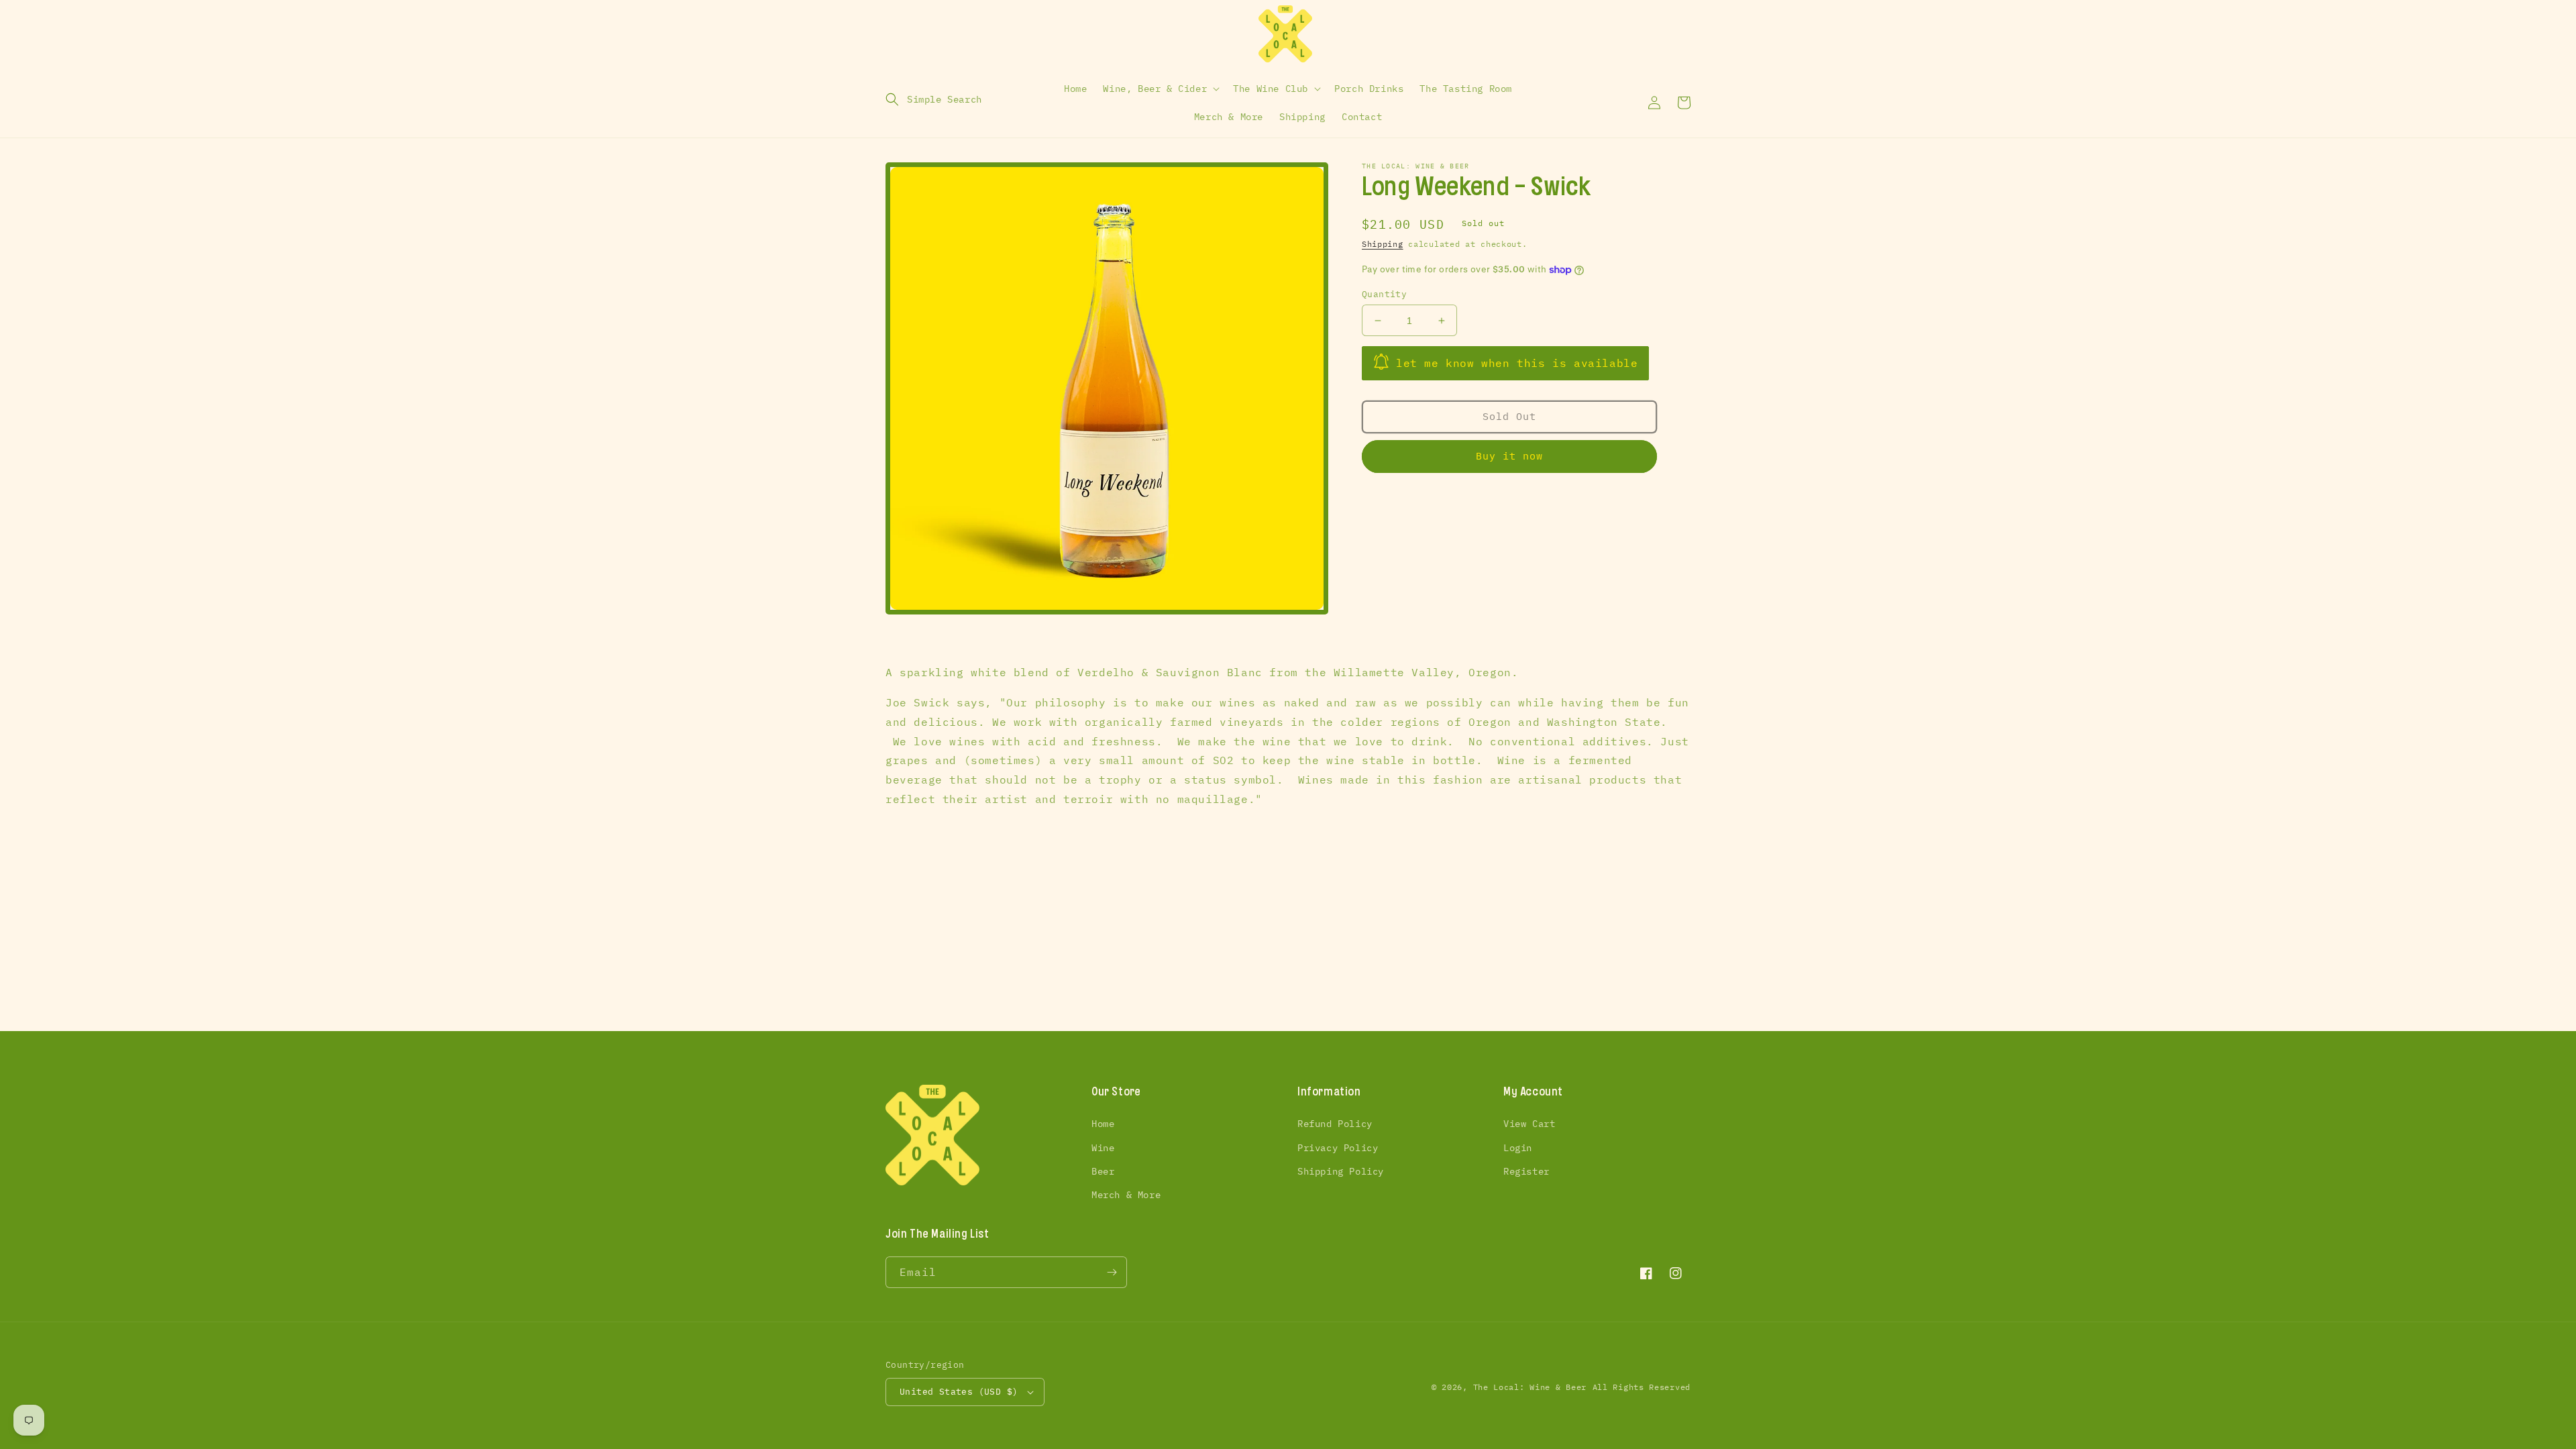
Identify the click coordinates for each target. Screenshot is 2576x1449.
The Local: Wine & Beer (1530, 1387)
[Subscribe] (1112, 1272)
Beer (1103, 1171)
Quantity (1384, 294)
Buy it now (1509, 456)
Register (1526, 1171)
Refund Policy (1335, 1124)
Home (1103, 1124)
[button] (934, 99)
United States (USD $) (959, 1392)
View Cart (1529, 1124)
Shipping (1383, 244)
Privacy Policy (1338, 1148)
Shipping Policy (1341, 1171)
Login (1518, 1148)
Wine (1103, 1148)
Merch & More (1126, 1195)
